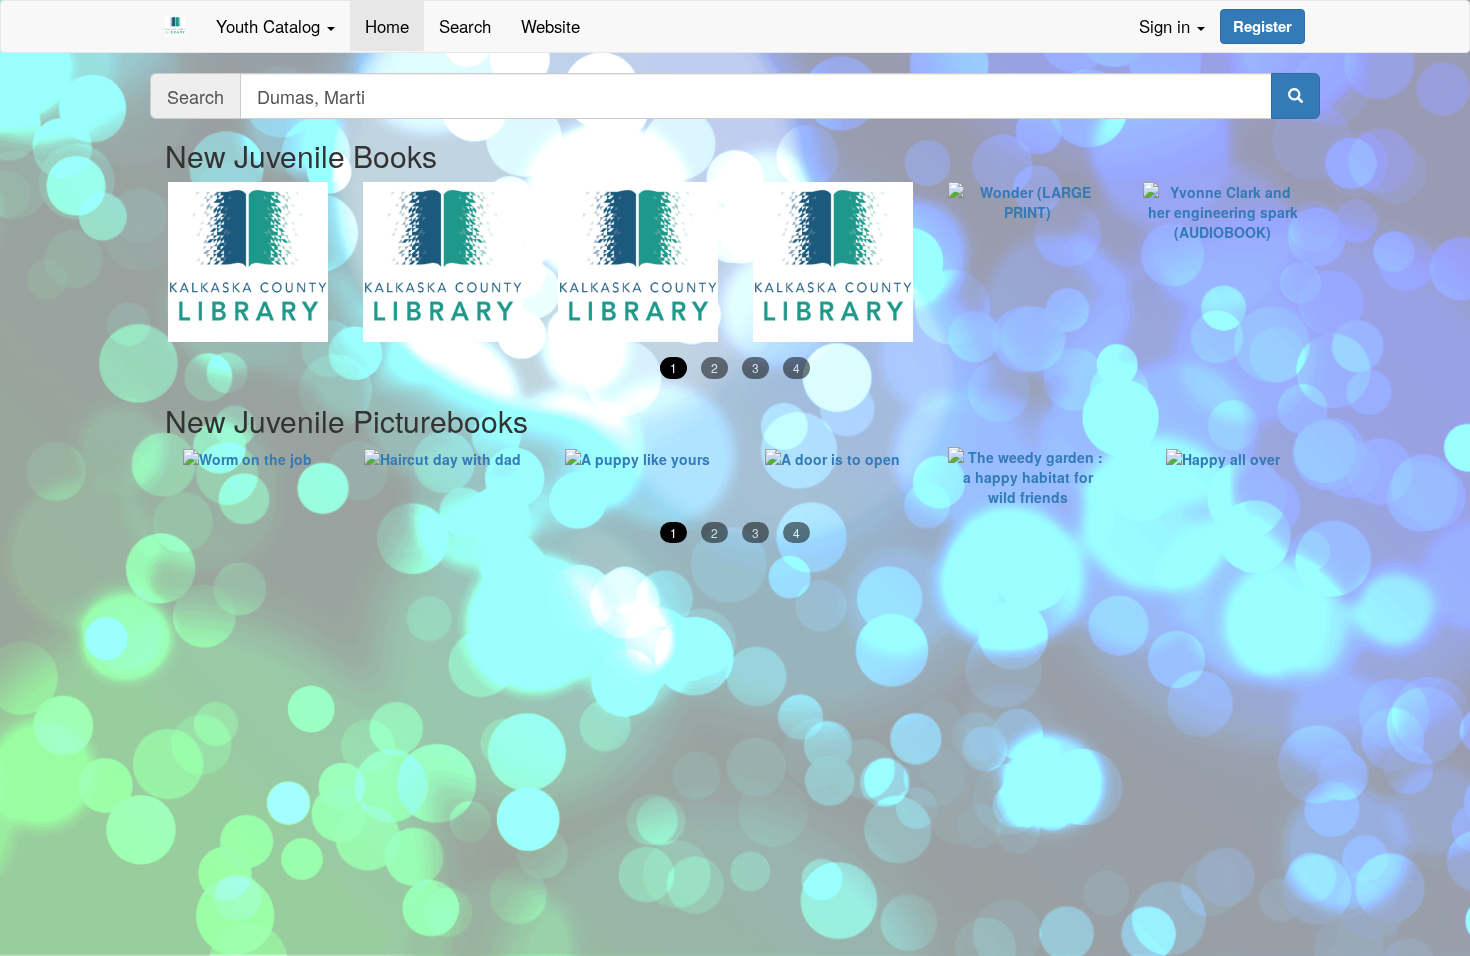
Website (550, 26)
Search (465, 26)
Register (1262, 26)
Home (387, 26)
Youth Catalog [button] (270, 26)
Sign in (1167, 26)
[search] (1295, 96)
